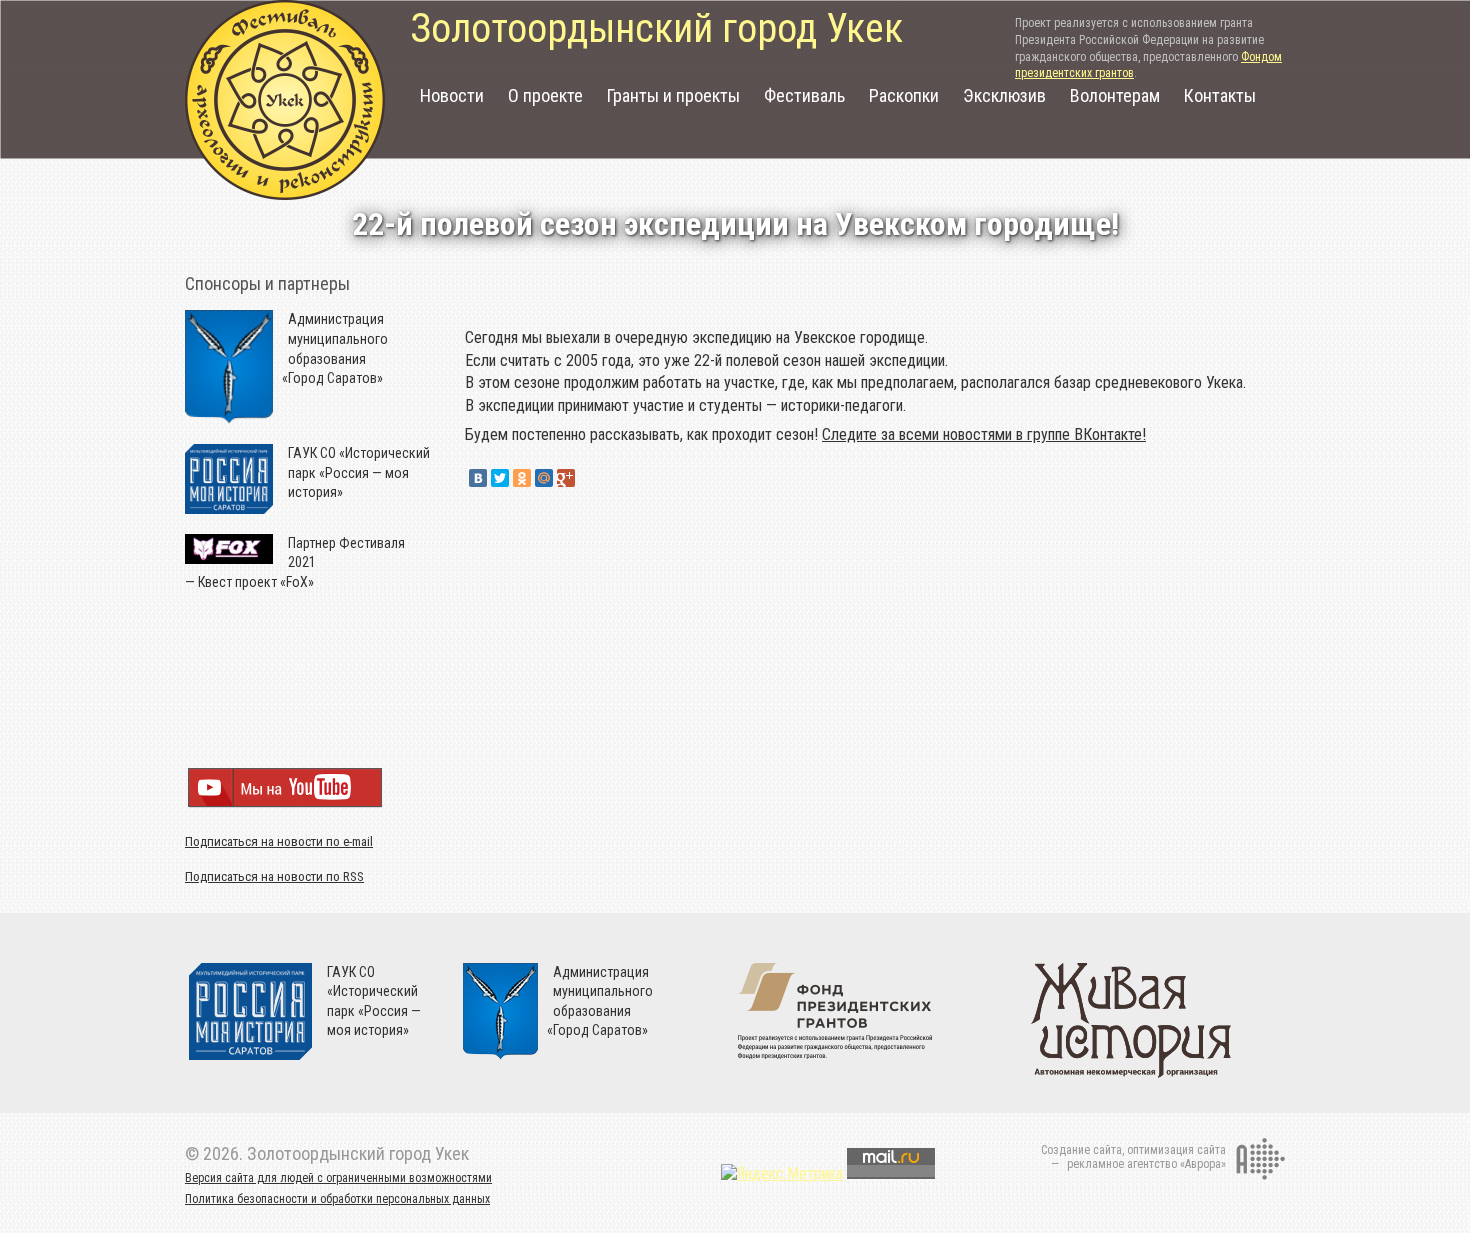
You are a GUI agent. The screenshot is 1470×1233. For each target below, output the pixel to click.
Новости (452, 95)
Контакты (1220, 95)
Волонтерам (1115, 95)
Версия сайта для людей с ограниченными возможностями (338, 1178)
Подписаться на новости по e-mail (279, 841)
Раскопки (904, 95)
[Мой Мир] (544, 478)
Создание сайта (1081, 1150)
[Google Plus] (566, 478)
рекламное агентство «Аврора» (1146, 1164)
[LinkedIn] (588, 478)
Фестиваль (804, 95)
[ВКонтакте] (478, 478)
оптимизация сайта (1176, 1150)
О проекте (545, 95)
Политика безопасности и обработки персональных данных (337, 1199)
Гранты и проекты (673, 95)
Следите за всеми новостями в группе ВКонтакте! (984, 434)
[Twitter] (500, 478)
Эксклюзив (1004, 95)
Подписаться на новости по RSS (274, 876)
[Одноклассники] (522, 478)
